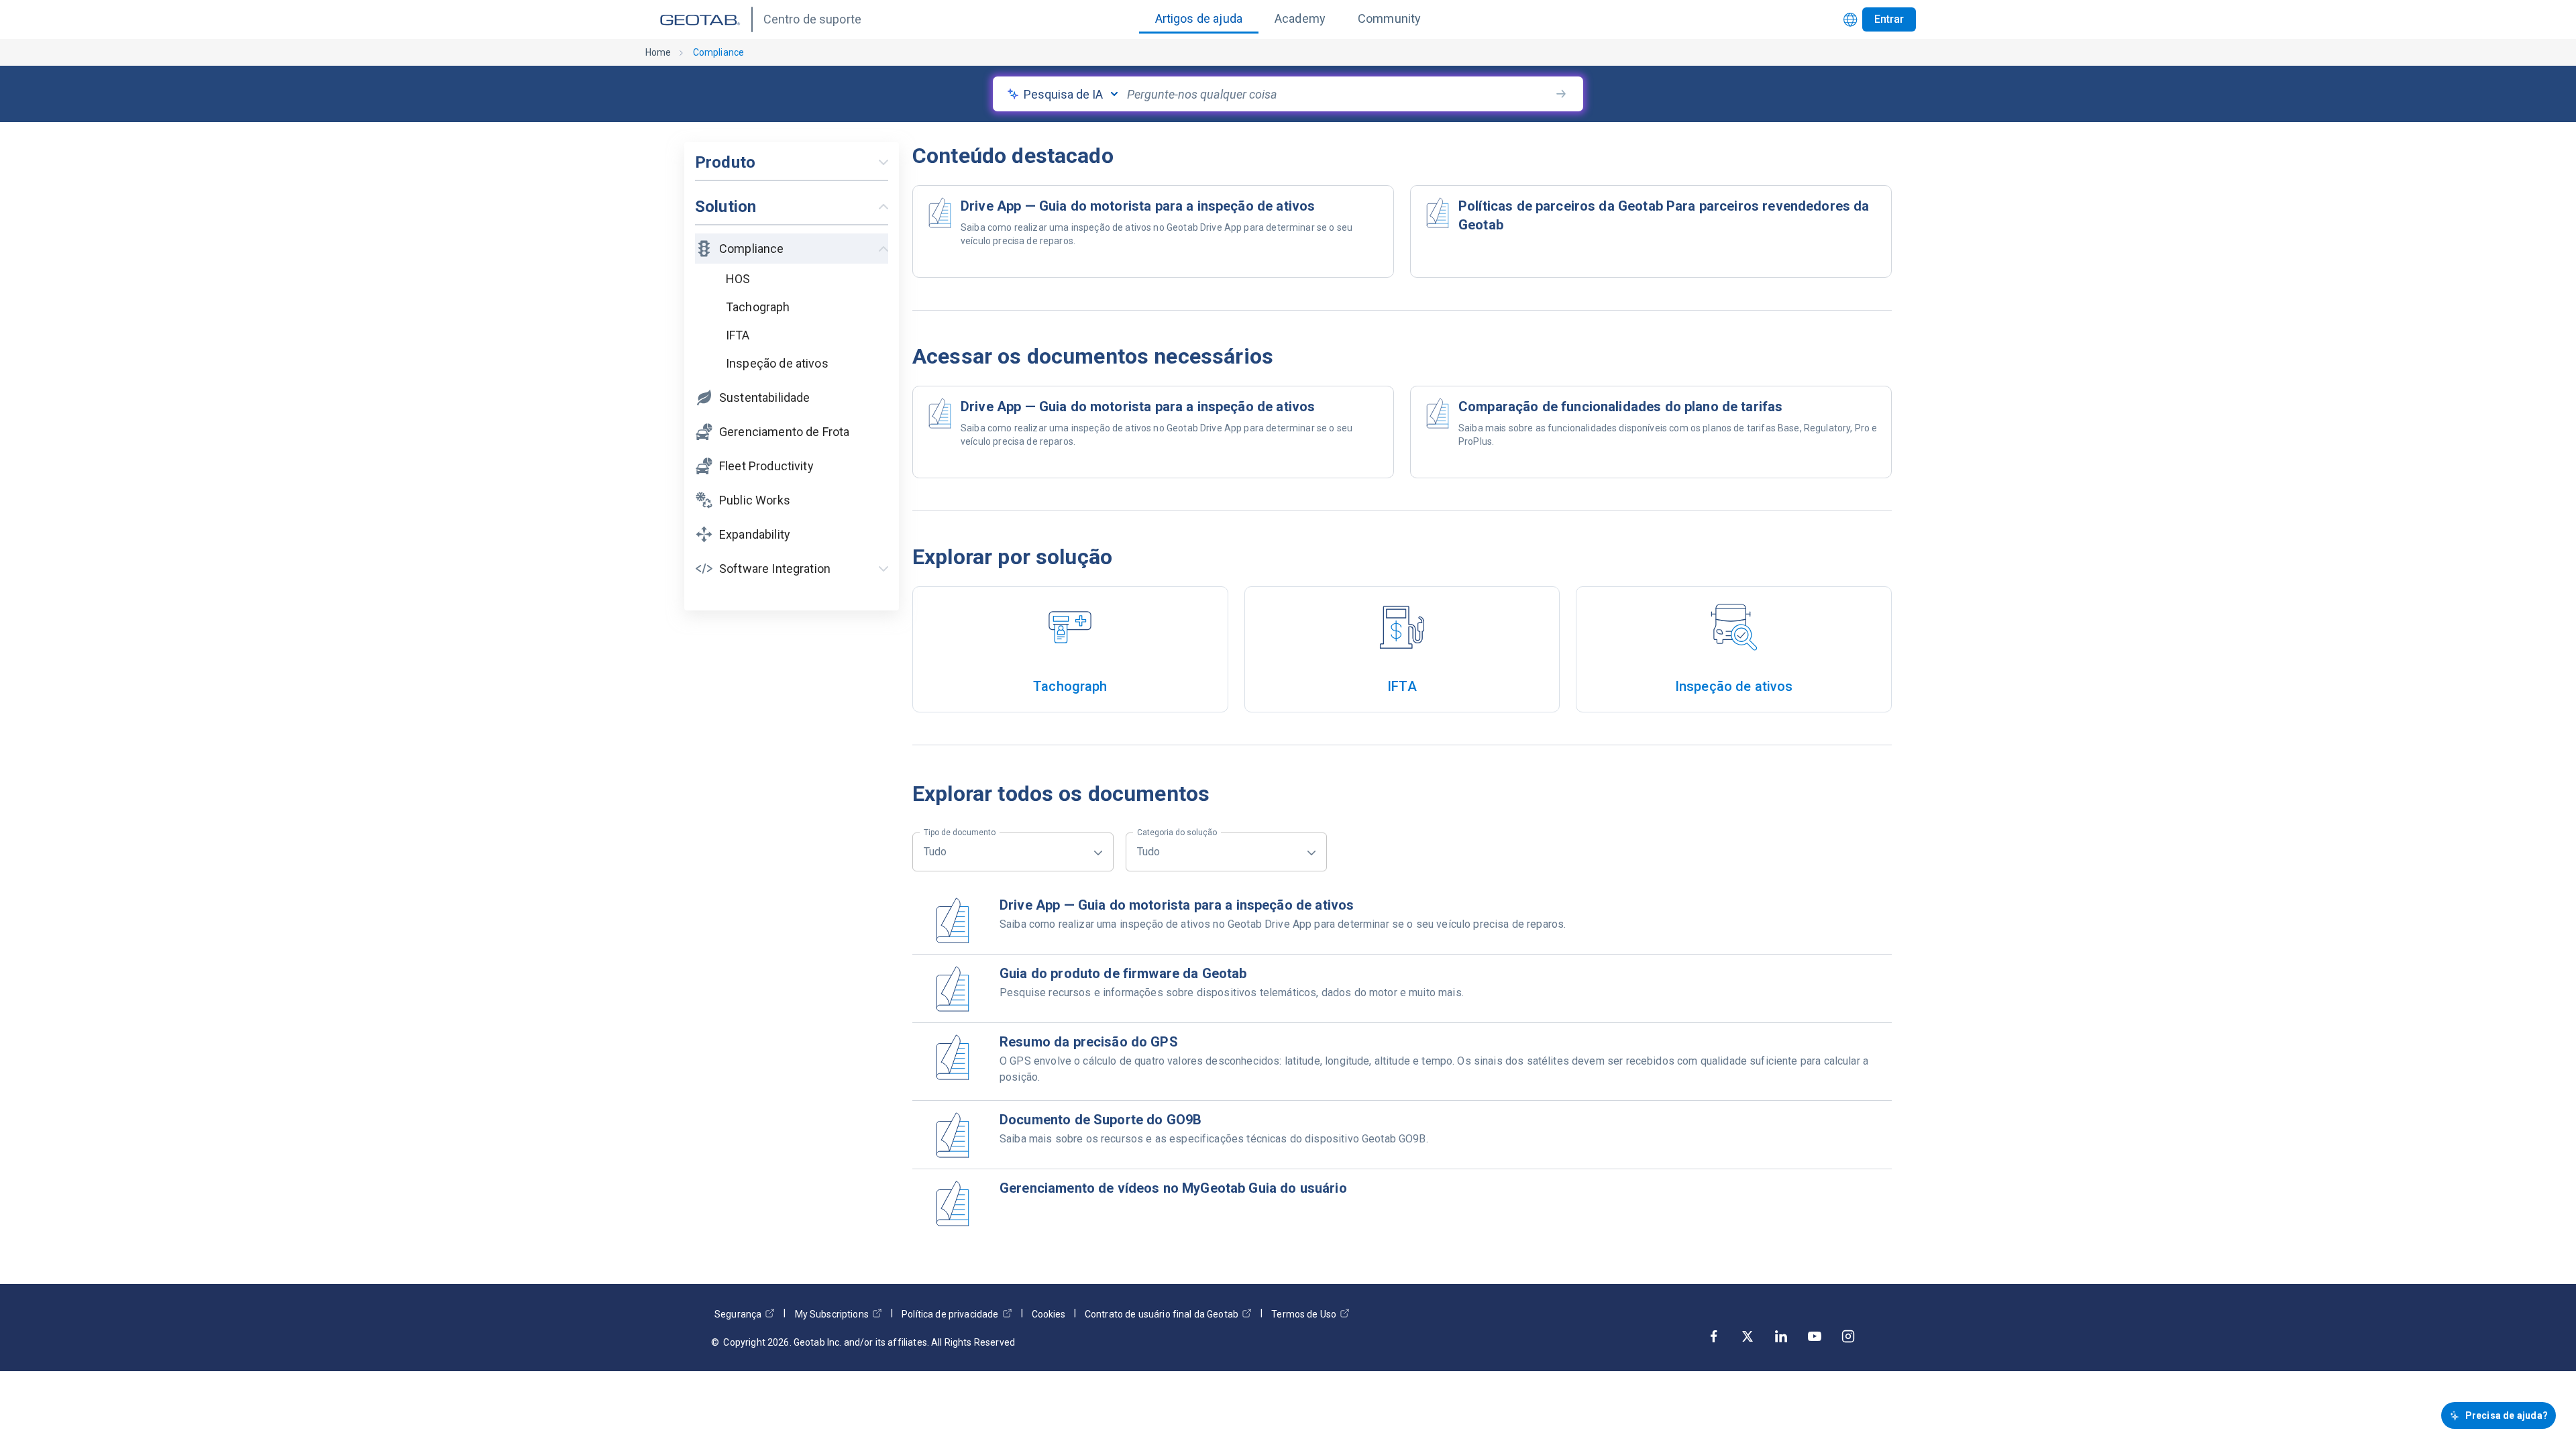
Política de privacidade (950, 1314)
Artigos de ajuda (1199, 18)
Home (658, 52)
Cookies (1049, 1314)
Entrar (1889, 19)
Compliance (719, 52)
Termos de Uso (1304, 1314)
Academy (1300, 18)
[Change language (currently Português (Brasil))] (1850, 20)
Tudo (960, 845)
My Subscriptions (832, 1314)
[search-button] (1561, 94)
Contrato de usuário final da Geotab (1162, 1314)
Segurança (738, 1314)
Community (1389, 18)
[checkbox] (805, 279)
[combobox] (1338, 94)
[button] (792, 306)
